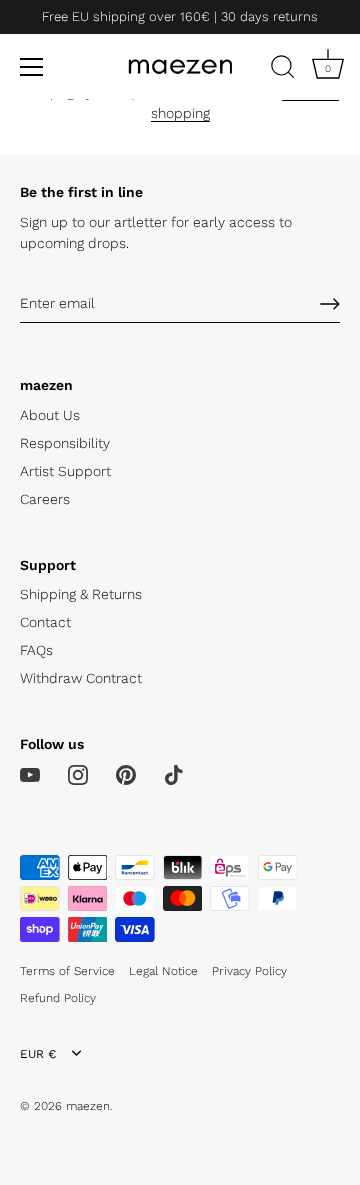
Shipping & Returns (81, 594)
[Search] (283, 70)
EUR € (38, 1054)
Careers (45, 499)
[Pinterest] (126, 774)
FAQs (36, 650)
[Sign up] (330, 304)
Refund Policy (58, 998)
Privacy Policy (249, 971)
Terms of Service (67, 971)
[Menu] (32, 67)
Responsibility (65, 443)
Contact (45, 622)
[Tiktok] (174, 774)
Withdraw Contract (81, 678)
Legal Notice (163, 971)
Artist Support (65, 471)
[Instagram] (78, 774)
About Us (50, 415)
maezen (88, 1106)
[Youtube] (30, 774)
